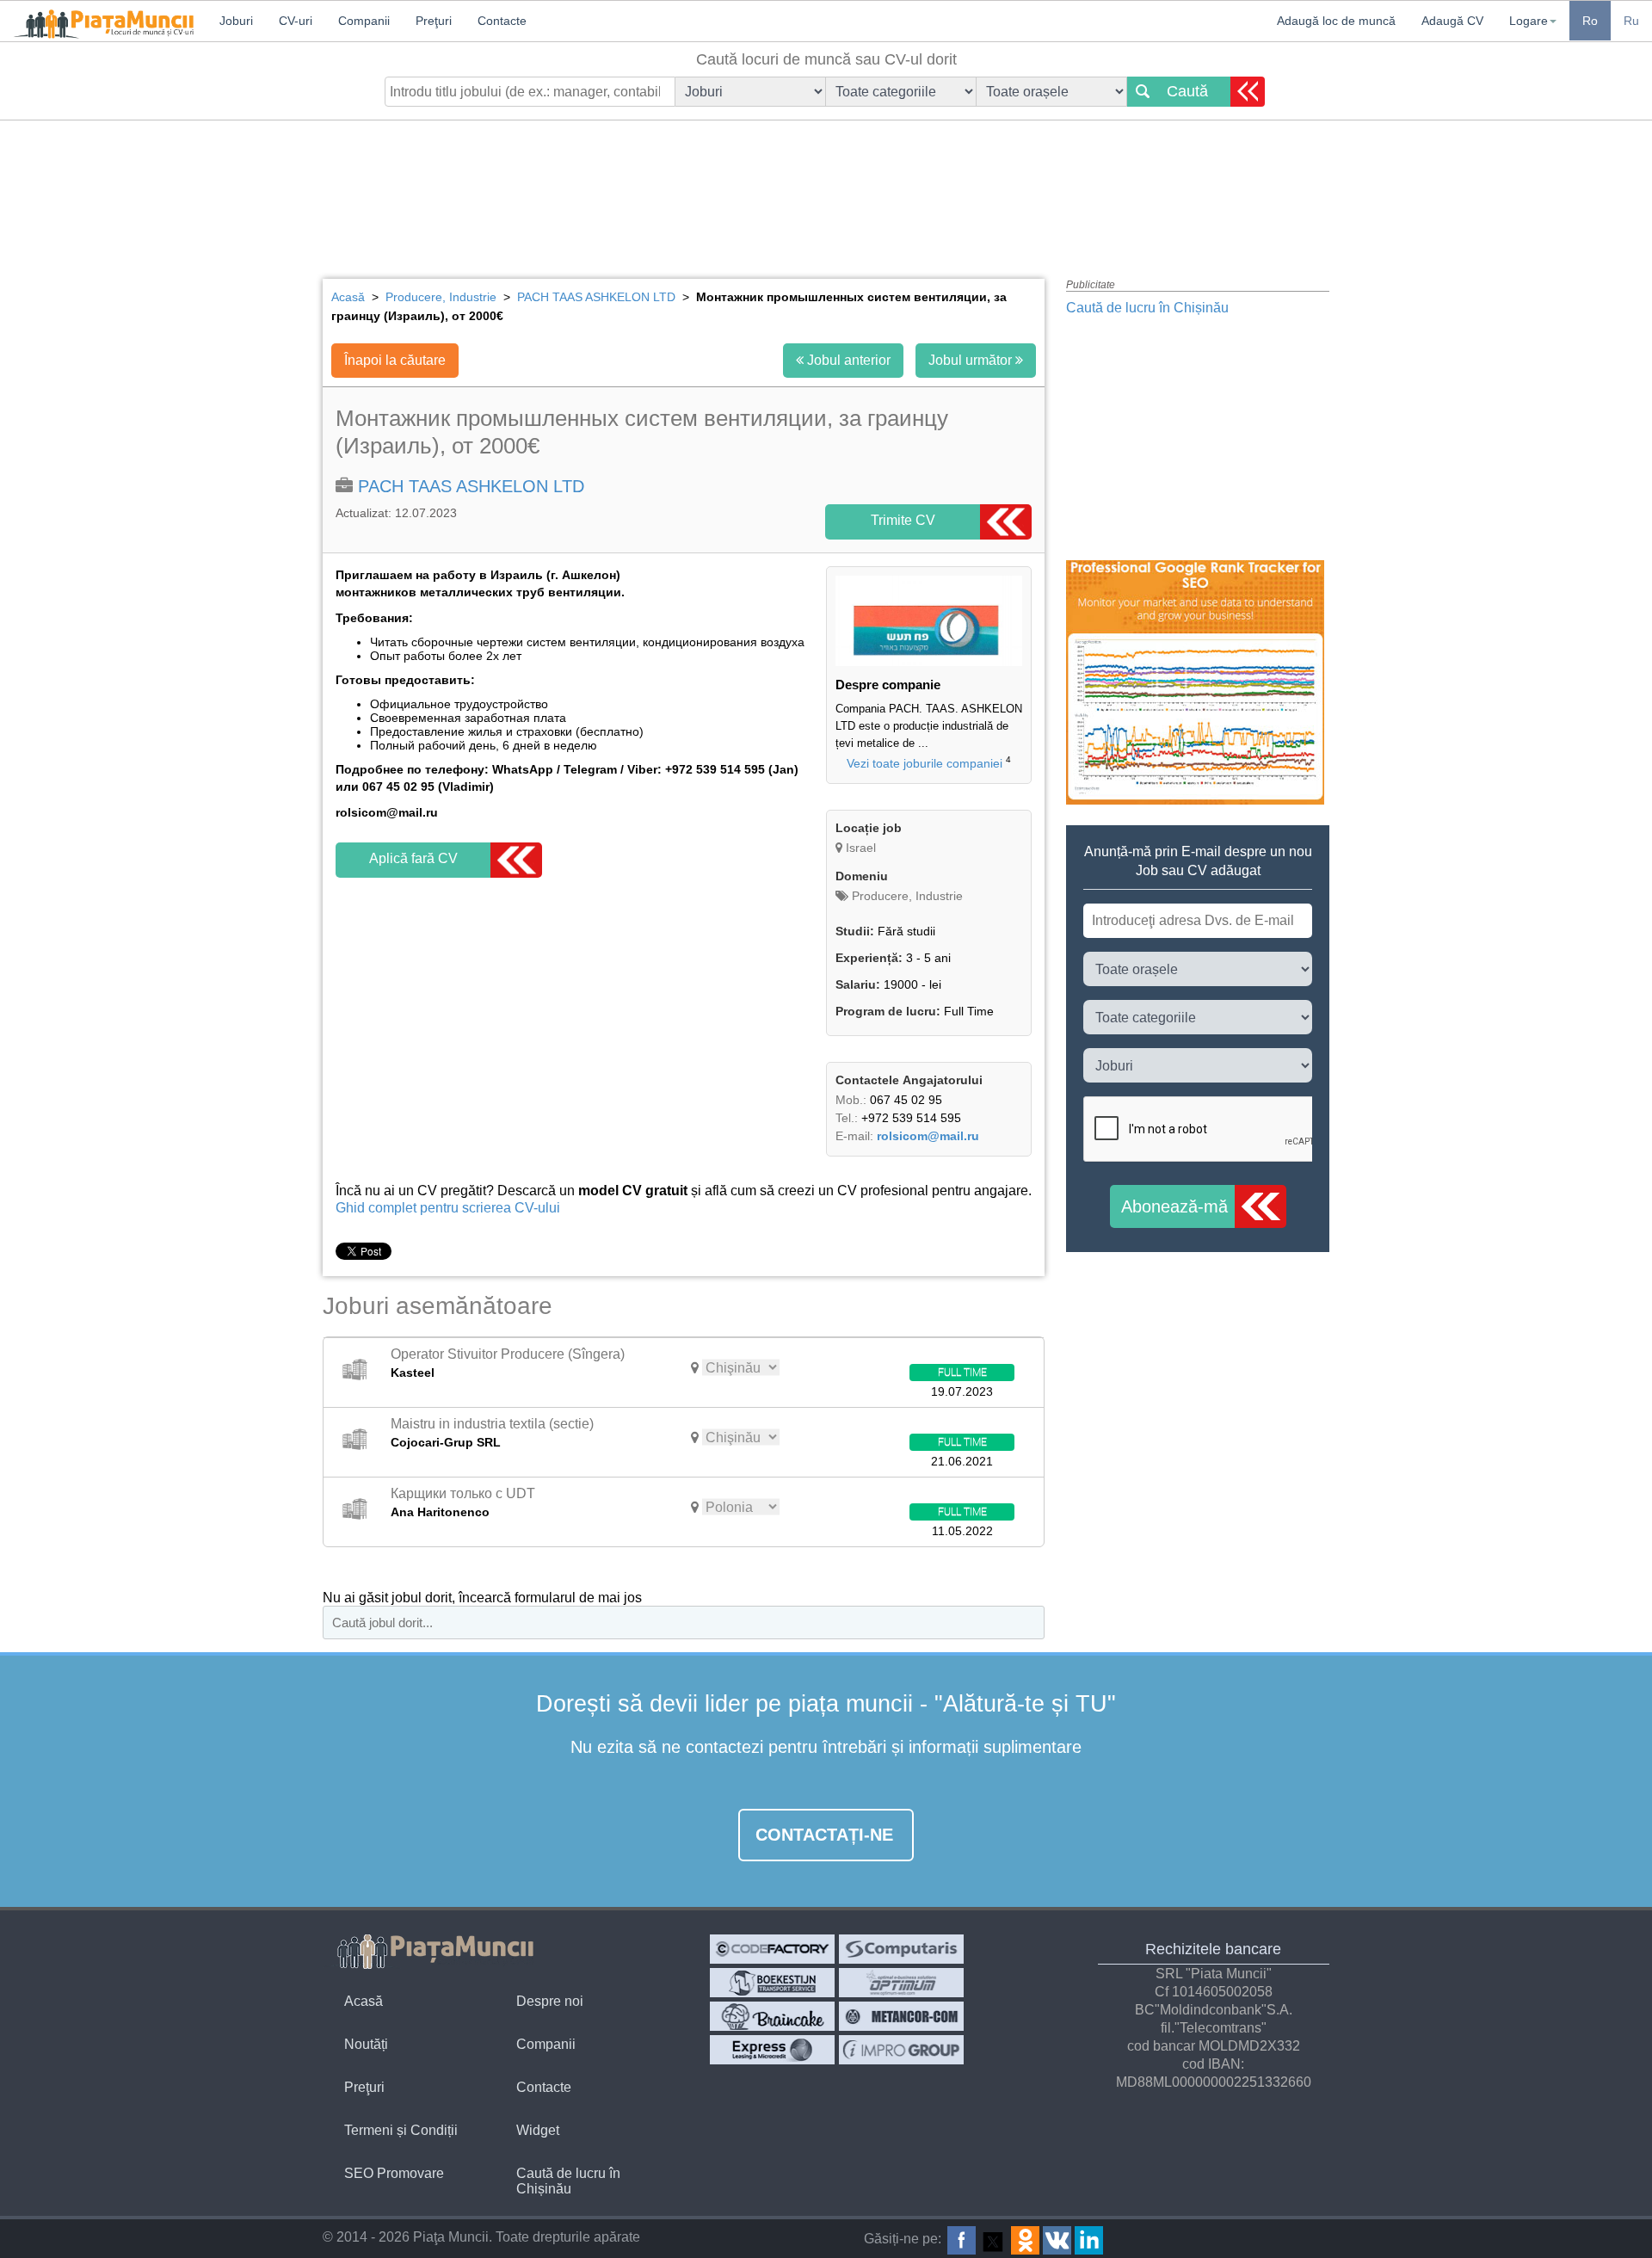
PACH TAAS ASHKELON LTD (471, 486)
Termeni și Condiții (401, 2130)
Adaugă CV (1452, 21)
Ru (1631, 21)
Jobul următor (972, 360)
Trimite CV (903, 520)
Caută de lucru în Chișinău (1147, 308)
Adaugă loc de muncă (1336, 21)
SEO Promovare (394, 2173)
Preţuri (364, 2087)
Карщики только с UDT (463, 1493)
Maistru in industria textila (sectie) (492, 1424)
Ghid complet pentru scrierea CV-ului (448, 1208)
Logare (1529, 21)
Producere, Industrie (906, 896)
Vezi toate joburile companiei (925, 763)
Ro (1590, 21)
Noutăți (366, 2044)
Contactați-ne (824, 1835)
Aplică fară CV (413, 858)
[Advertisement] (826, 185)
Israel (861, 848)
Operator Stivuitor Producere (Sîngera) (508, 1354)
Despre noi (550, 2001)
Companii (546, 2044)
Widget (538, 2130)
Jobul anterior (847, 360)
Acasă (364, 2001)
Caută (1187, 91)
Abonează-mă (1174, 1206)
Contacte (544, 2087)
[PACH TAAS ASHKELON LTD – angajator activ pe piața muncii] (929, 662)
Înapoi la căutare (395, 360)
